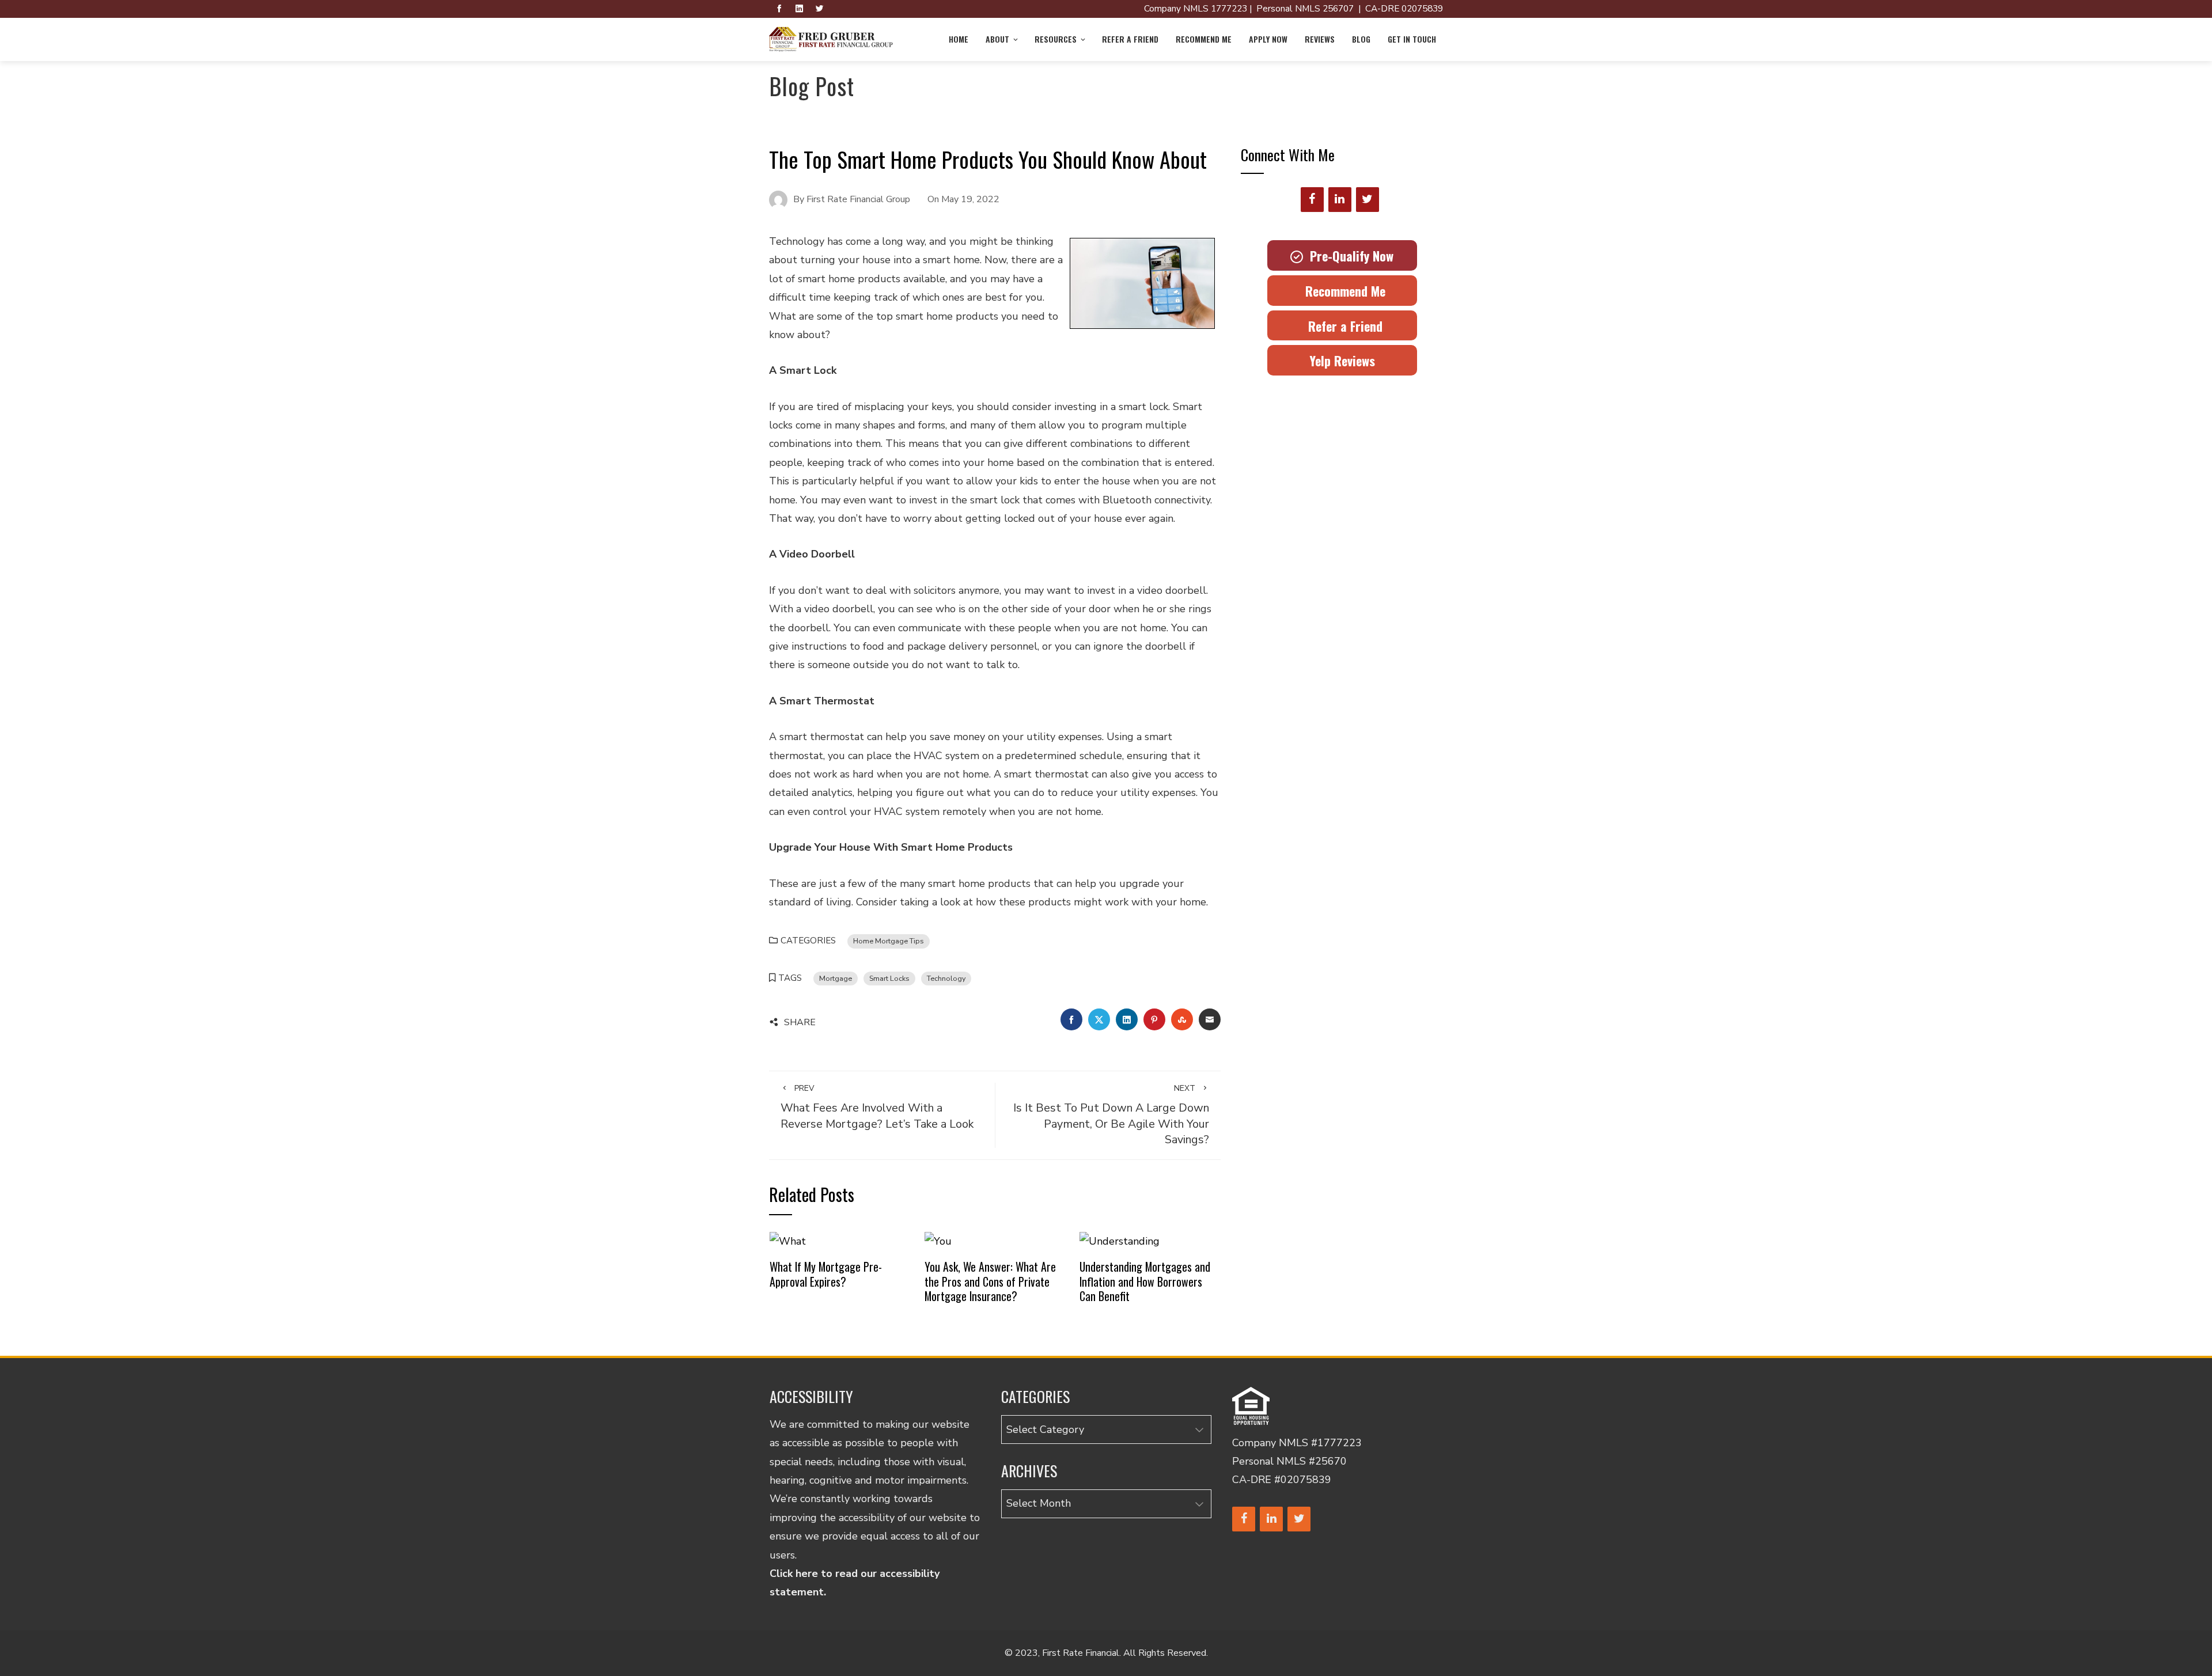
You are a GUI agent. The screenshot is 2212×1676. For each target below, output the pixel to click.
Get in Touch (1412, 39)
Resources (1056, 39)
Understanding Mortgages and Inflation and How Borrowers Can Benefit (1145, 1281)
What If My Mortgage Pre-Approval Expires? (826, 1274)
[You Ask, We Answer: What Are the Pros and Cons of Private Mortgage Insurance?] (938, 1241)
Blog (1361, 39)
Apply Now (1268, 39)
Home (959, 39)
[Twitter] (1368, 200)
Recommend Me (1204, 39)
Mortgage (836, 978)
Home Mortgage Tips (889, 941)
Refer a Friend (1130, 39)
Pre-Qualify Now (1348, 256)
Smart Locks (889, 978)
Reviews (1320, 39)
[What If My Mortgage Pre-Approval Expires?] (788, 1241)
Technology (946, 978)
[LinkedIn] (1340, 200)
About (997, 39)
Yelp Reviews (1342, 361)
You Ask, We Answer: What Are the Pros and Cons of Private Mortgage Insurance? (990, 1281)
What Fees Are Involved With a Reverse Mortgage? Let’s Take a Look (877, 1107)
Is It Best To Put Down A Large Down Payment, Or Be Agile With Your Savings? (1111, 1115)
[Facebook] (1312, 200)
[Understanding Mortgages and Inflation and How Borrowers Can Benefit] (1120, 1241)
